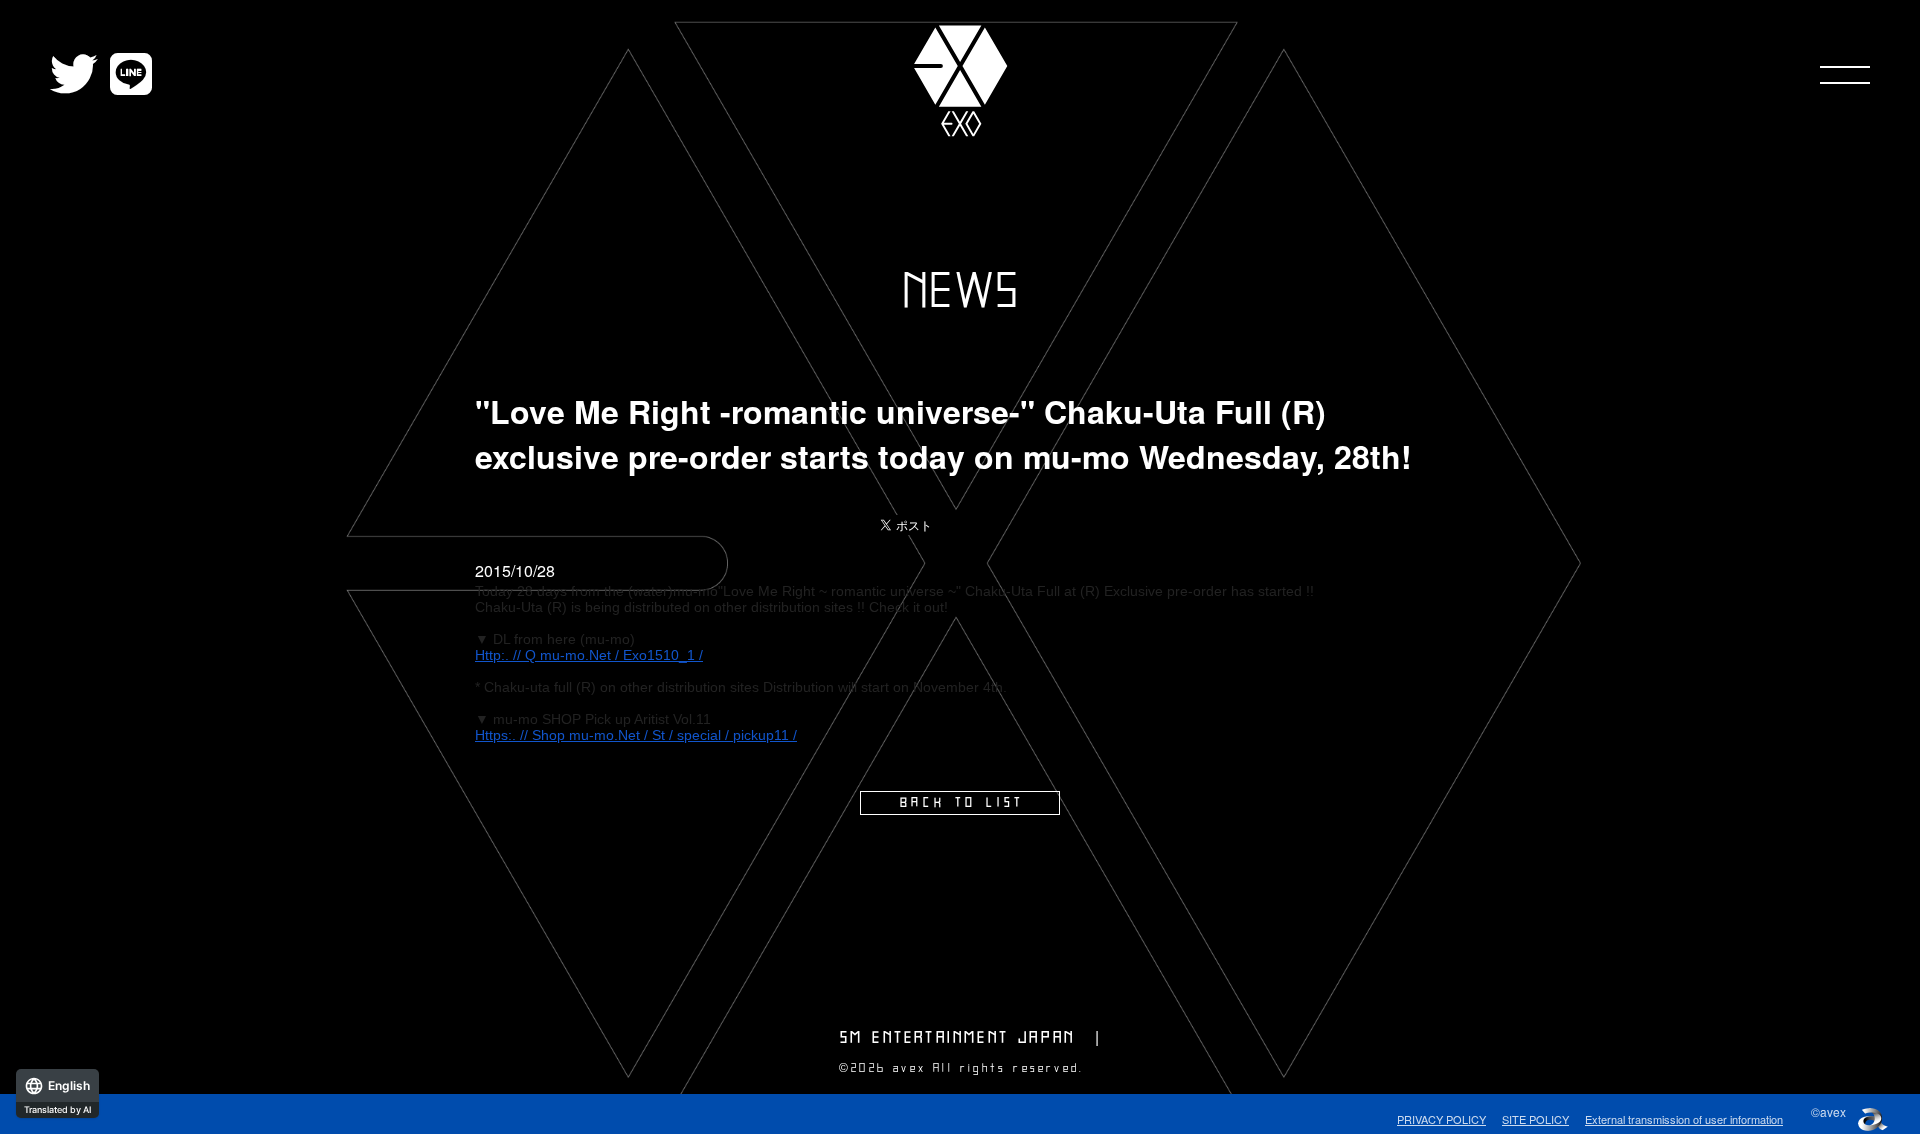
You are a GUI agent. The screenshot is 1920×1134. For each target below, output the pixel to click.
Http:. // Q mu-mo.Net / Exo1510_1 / (589, 655)
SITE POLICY (1535, 1119)
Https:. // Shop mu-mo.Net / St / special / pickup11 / (636, 735)
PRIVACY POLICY (1441, 1119)
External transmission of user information (1684, 1119)
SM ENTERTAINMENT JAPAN (957, 1038)
